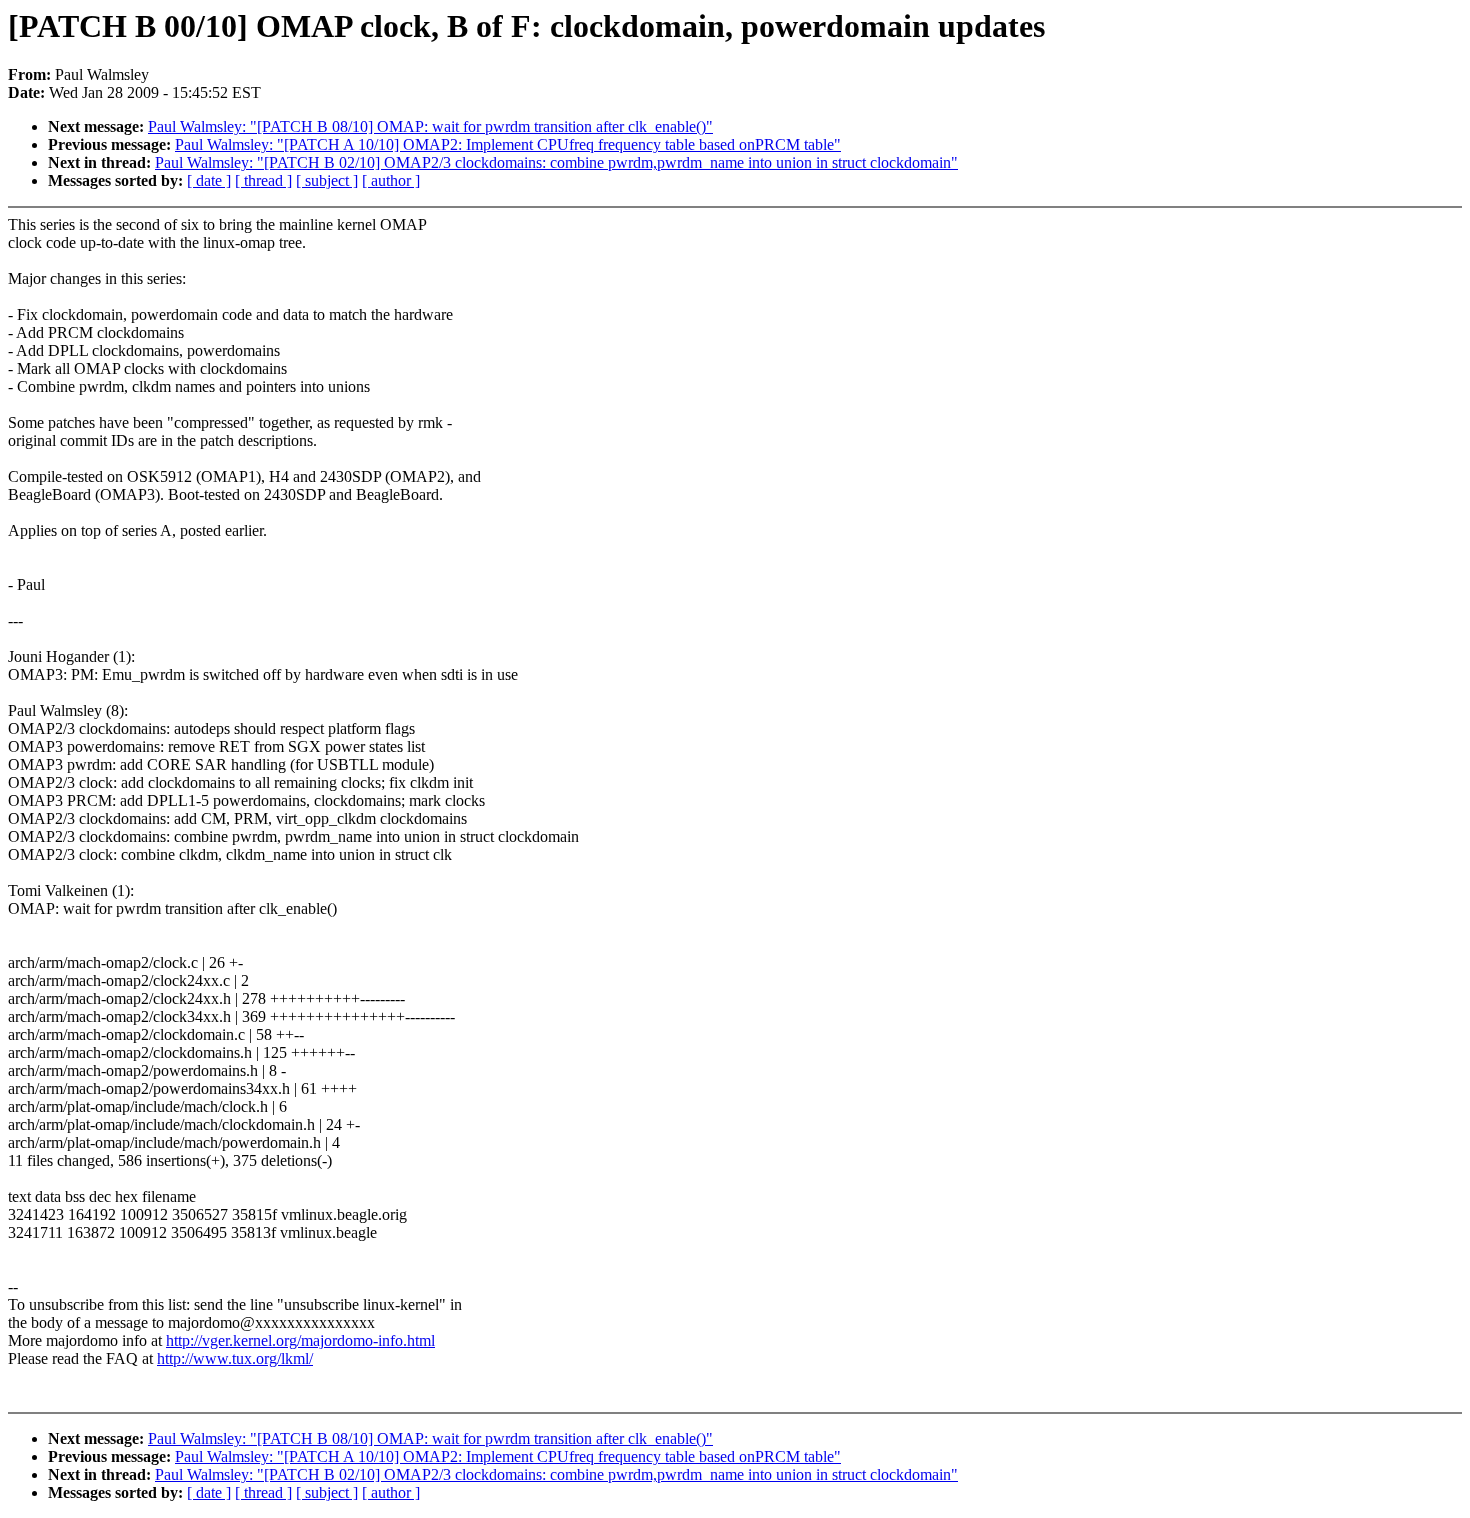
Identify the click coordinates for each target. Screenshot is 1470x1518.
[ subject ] (327, 180)
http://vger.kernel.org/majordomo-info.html (300, 1340)
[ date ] (209, 180)
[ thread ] (263, 180)
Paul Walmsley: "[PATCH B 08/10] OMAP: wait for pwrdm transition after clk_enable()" (430, 126)
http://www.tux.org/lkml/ (235, 1358)
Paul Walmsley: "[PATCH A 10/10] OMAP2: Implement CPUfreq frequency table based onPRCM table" (508, 144)
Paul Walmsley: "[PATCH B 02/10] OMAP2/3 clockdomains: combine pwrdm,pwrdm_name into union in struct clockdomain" (556, 162)
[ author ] (391, 180)
